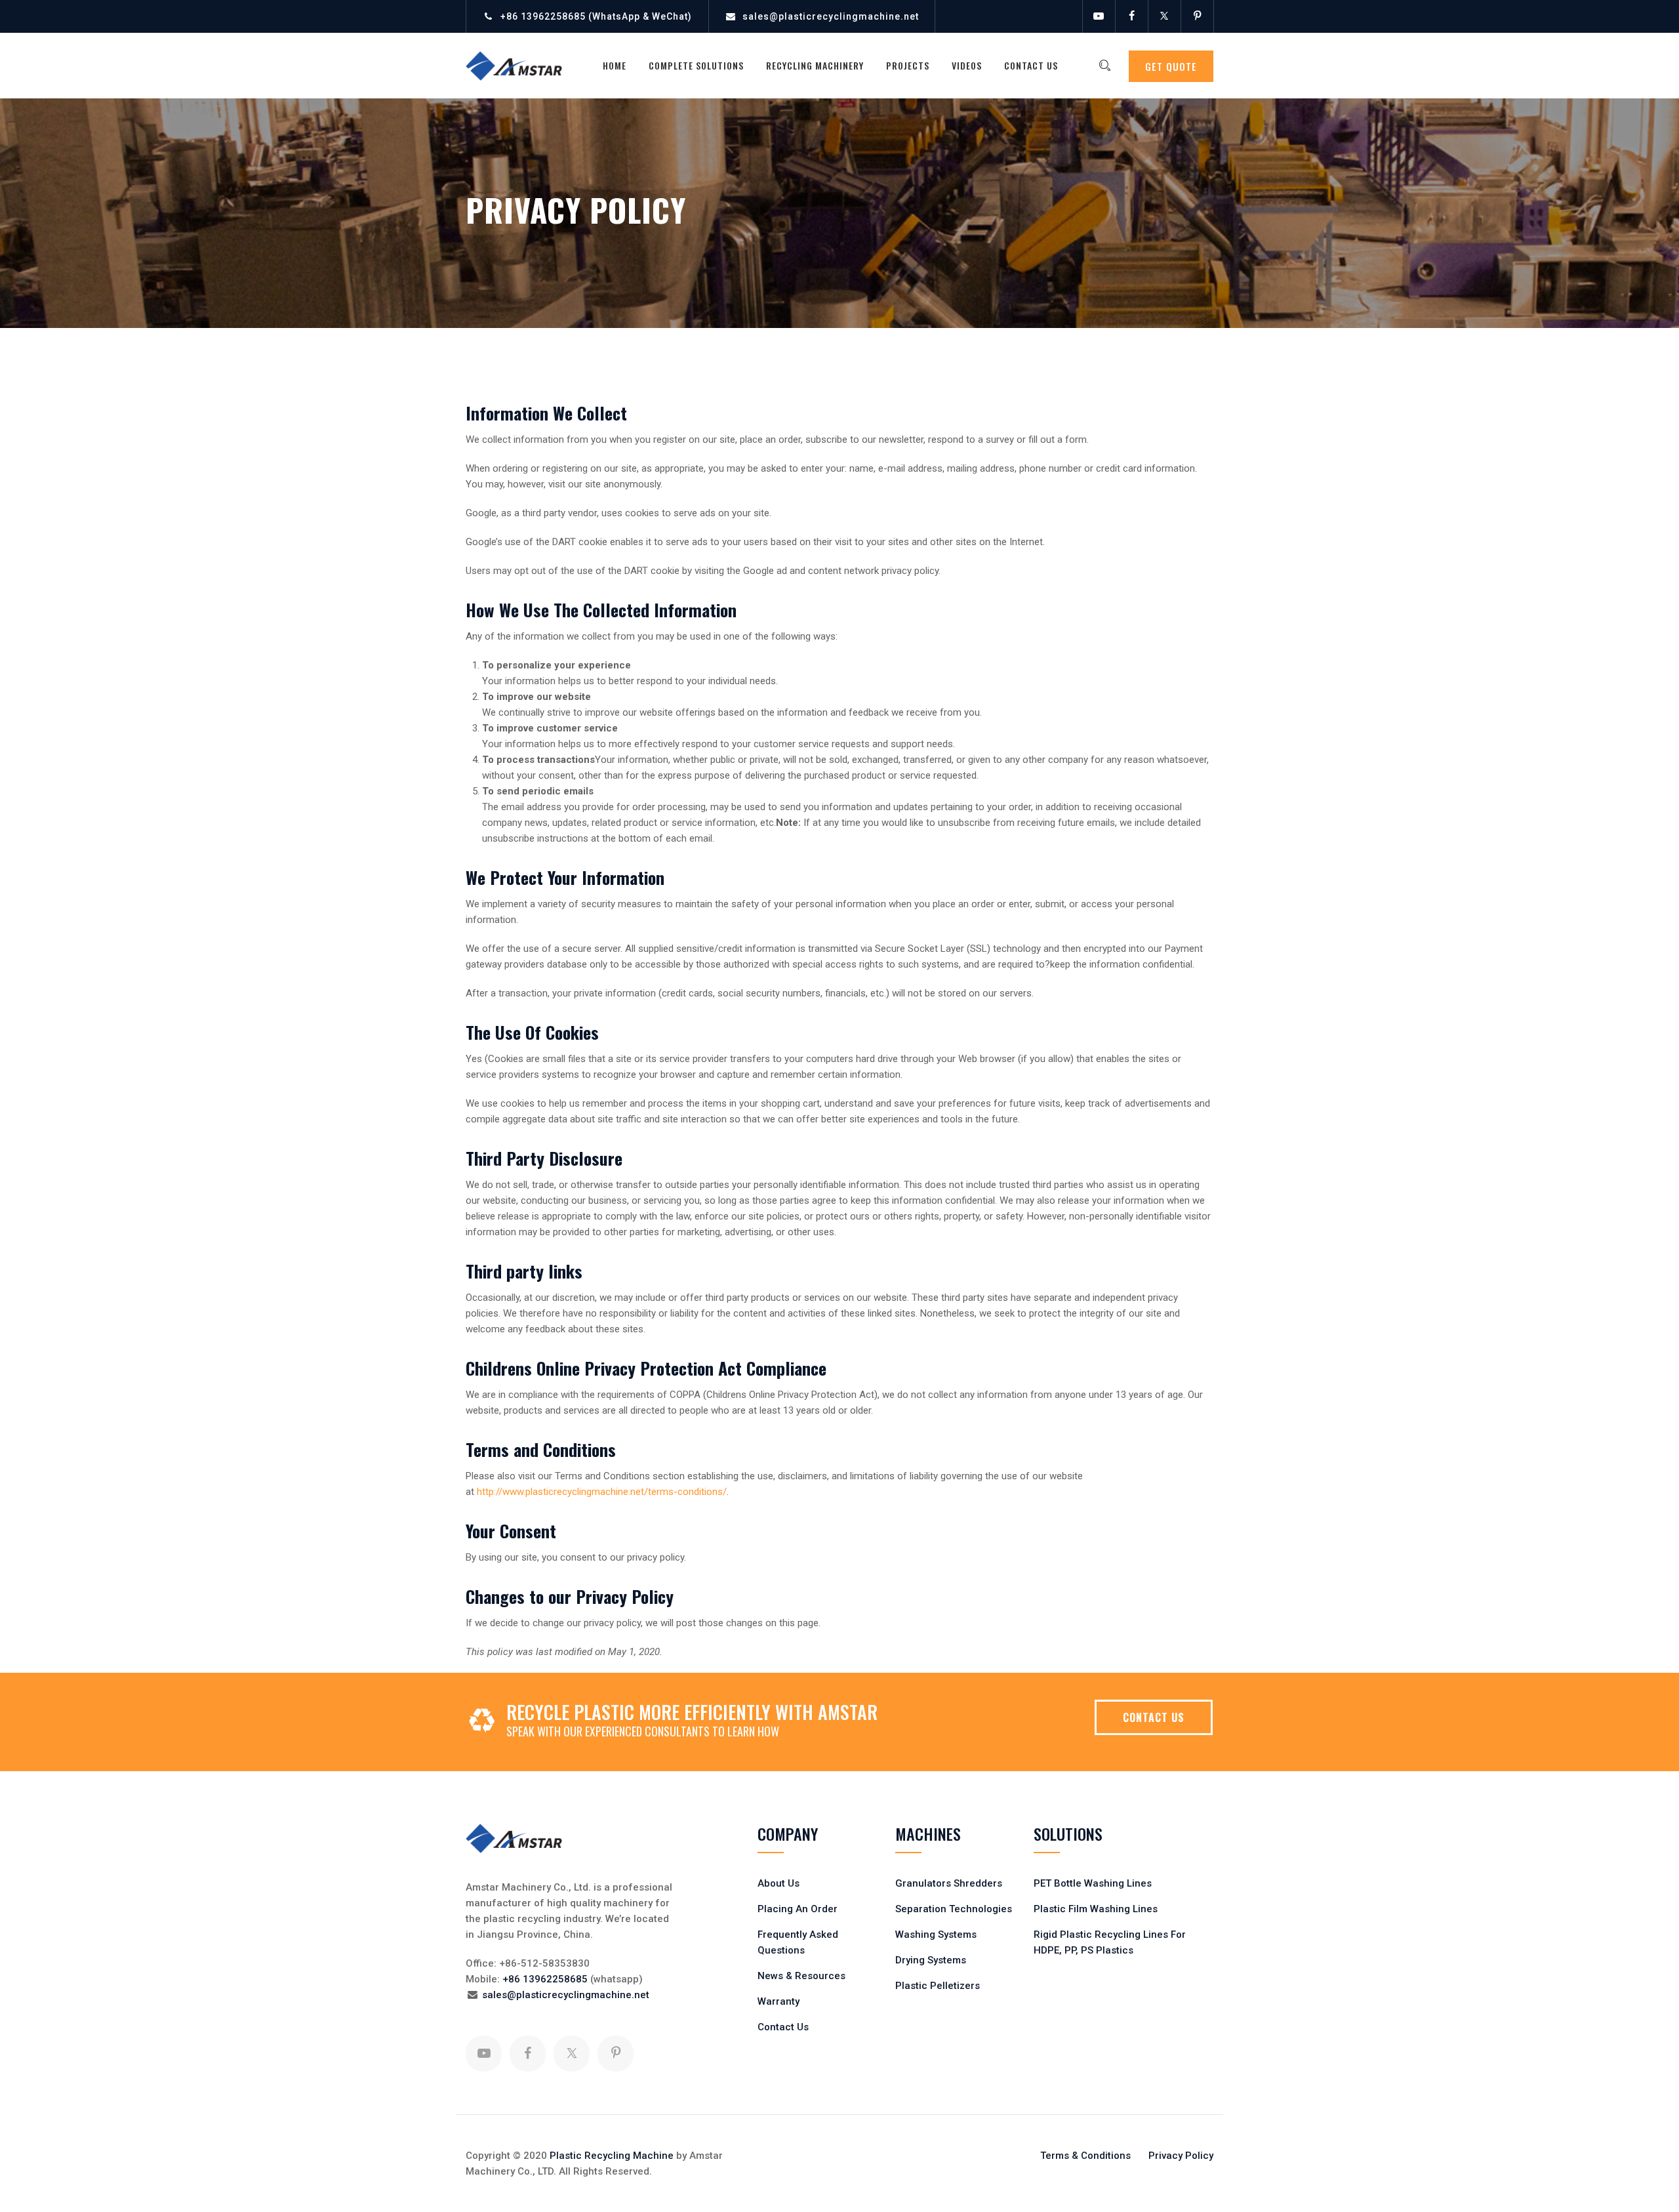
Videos (967, 65)
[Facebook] (1131, 16)
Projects (908, 65)
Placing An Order (798, 1909)
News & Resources (801, 1976)
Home (615, 65)
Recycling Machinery (815, 65)
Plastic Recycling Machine (612, 2156)
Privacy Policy (1181, 2156)
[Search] (1104, 66)
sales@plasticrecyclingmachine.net (831, 16)
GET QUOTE (1171, 66)
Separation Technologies (954, 1909)
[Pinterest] (1197, 16)
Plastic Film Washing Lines (1096, 1909)
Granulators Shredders (949, 1883)
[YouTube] (1099, 16)
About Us (779, 1883)
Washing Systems (936, 1935)
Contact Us (1031, 65)
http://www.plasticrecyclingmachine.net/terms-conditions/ (602, 1492)
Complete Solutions (696, 65)
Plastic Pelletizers (938, 1986)
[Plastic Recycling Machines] (523, 66)
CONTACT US (1154, 1717)
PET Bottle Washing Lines (1093, 1883)
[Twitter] (1164, 16)
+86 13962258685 (543, 16)
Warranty (779, 2001)
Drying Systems (931, 1960)
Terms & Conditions (1085, 2156)
